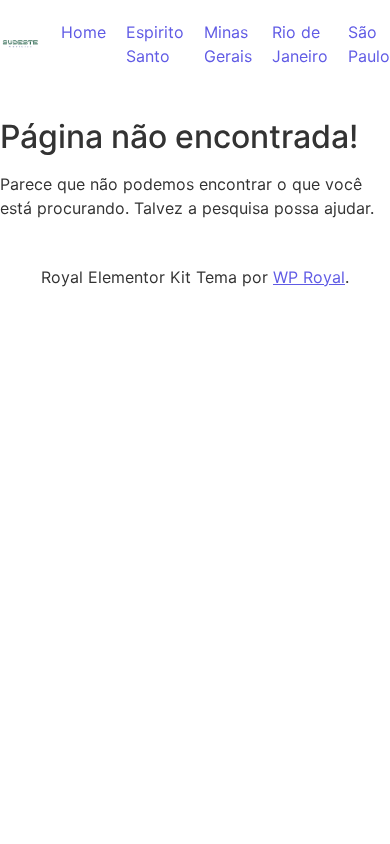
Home (83, 32)
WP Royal (309, 277)
